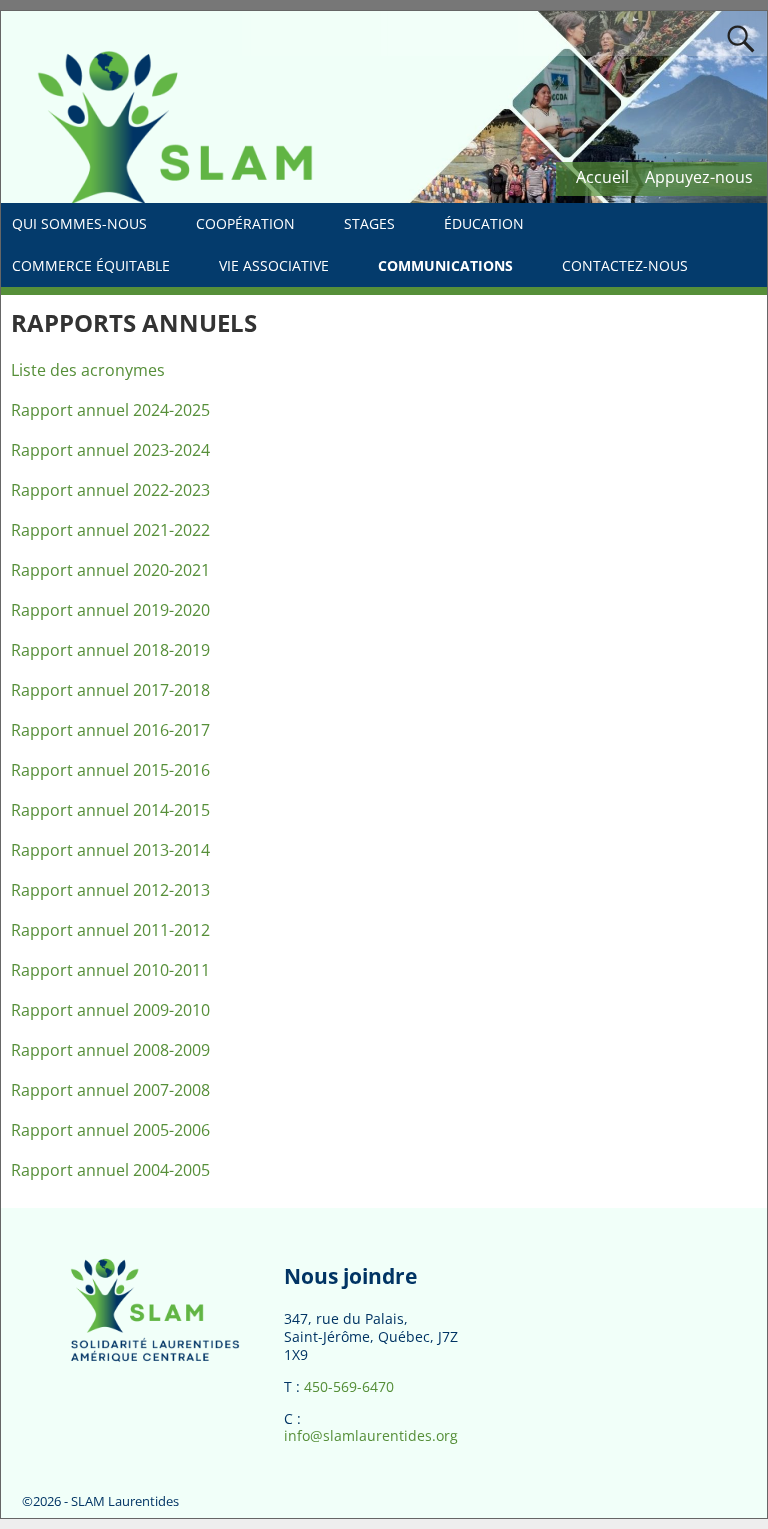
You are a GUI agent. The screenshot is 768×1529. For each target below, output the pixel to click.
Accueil (602, 177)
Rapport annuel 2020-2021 (110, 570)
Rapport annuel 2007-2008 (110, 1090)
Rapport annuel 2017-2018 (110, 690)
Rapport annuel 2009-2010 (110, 1010)
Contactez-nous (625, 265)
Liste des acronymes (88, 370)
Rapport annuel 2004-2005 (110, 1170)
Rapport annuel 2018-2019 (110, 650)
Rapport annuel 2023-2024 (110, 450)
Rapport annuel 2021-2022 (110, 530)
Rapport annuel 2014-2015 (110, 810)
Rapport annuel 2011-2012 (110, 930)
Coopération (245, 223)
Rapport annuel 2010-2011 (110, 970)
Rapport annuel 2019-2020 (110, 610)
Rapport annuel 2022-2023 (110, 490)
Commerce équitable (91, 265)
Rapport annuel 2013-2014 (110, 850)
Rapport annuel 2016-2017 (110, 730)
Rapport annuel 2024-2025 (110, 410)
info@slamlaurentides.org (371, 1435)
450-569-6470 (349, 1386)
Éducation (484, 223)
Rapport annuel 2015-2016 (110, 770)
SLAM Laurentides (125, 1501)
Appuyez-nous (699, 177)
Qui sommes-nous (79, 223)
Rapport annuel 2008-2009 (110, 1050)
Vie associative (274, 265)
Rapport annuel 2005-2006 (110, 1130)
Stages (369, 223)
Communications (445, 265)
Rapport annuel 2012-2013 (110, 890)
